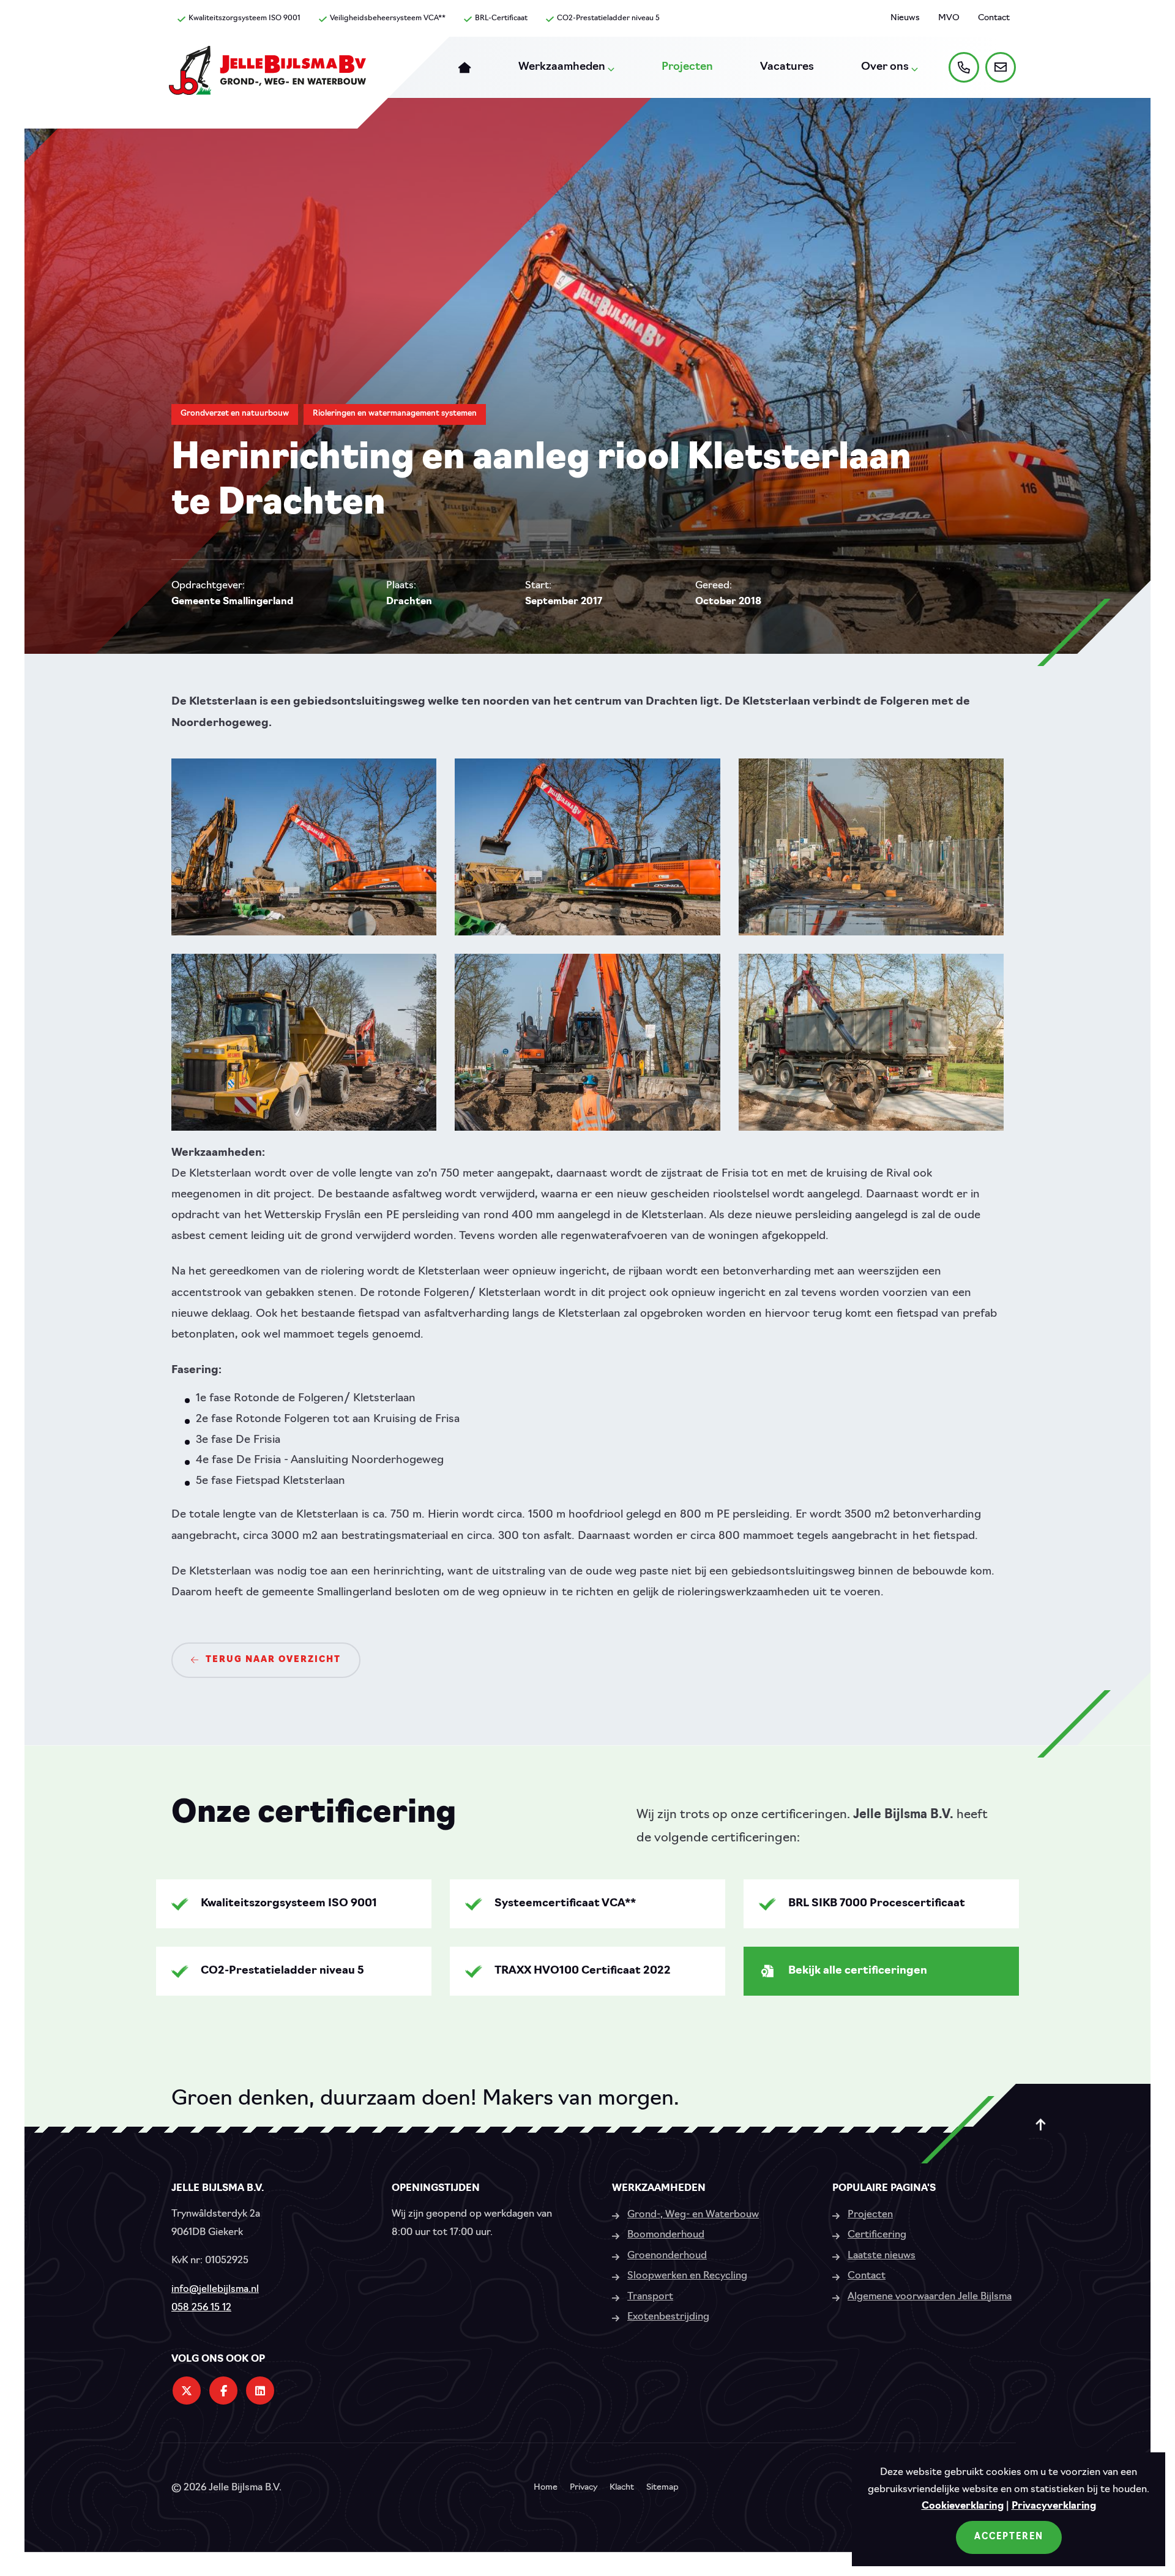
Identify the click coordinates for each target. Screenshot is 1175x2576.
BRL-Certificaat (501, 18)
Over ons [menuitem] (885, 67)
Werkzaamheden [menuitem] (562, 67)
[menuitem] (464, 67)
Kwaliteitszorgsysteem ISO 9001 (244, 18)
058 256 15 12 (201, 2308)
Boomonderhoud (666, 2235)
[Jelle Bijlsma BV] (267, 77)
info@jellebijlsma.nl (215, 2290)
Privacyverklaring (1054, 2506)
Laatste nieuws (882, 2256)
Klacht (622, 2488)
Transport (650, 2297)
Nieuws (905, 18)
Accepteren (1009, 2537)
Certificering (877, 2235)
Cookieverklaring (963, 2506)
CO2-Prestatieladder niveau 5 (608, 18)
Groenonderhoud (667, 2256)
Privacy (584, 2488)
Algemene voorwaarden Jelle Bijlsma (930, 2297)
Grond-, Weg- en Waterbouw (693, 2215)
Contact (994, 18)
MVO (949, 18)
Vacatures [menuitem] (787, 67)
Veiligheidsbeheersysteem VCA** (388, 18)
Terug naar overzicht (273, 1660)
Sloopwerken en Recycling (687, 2276)
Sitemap (662, 2488)
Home (546, 2488)
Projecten (870, 2215)
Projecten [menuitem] (687, 67)
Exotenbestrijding (668, 2317)
